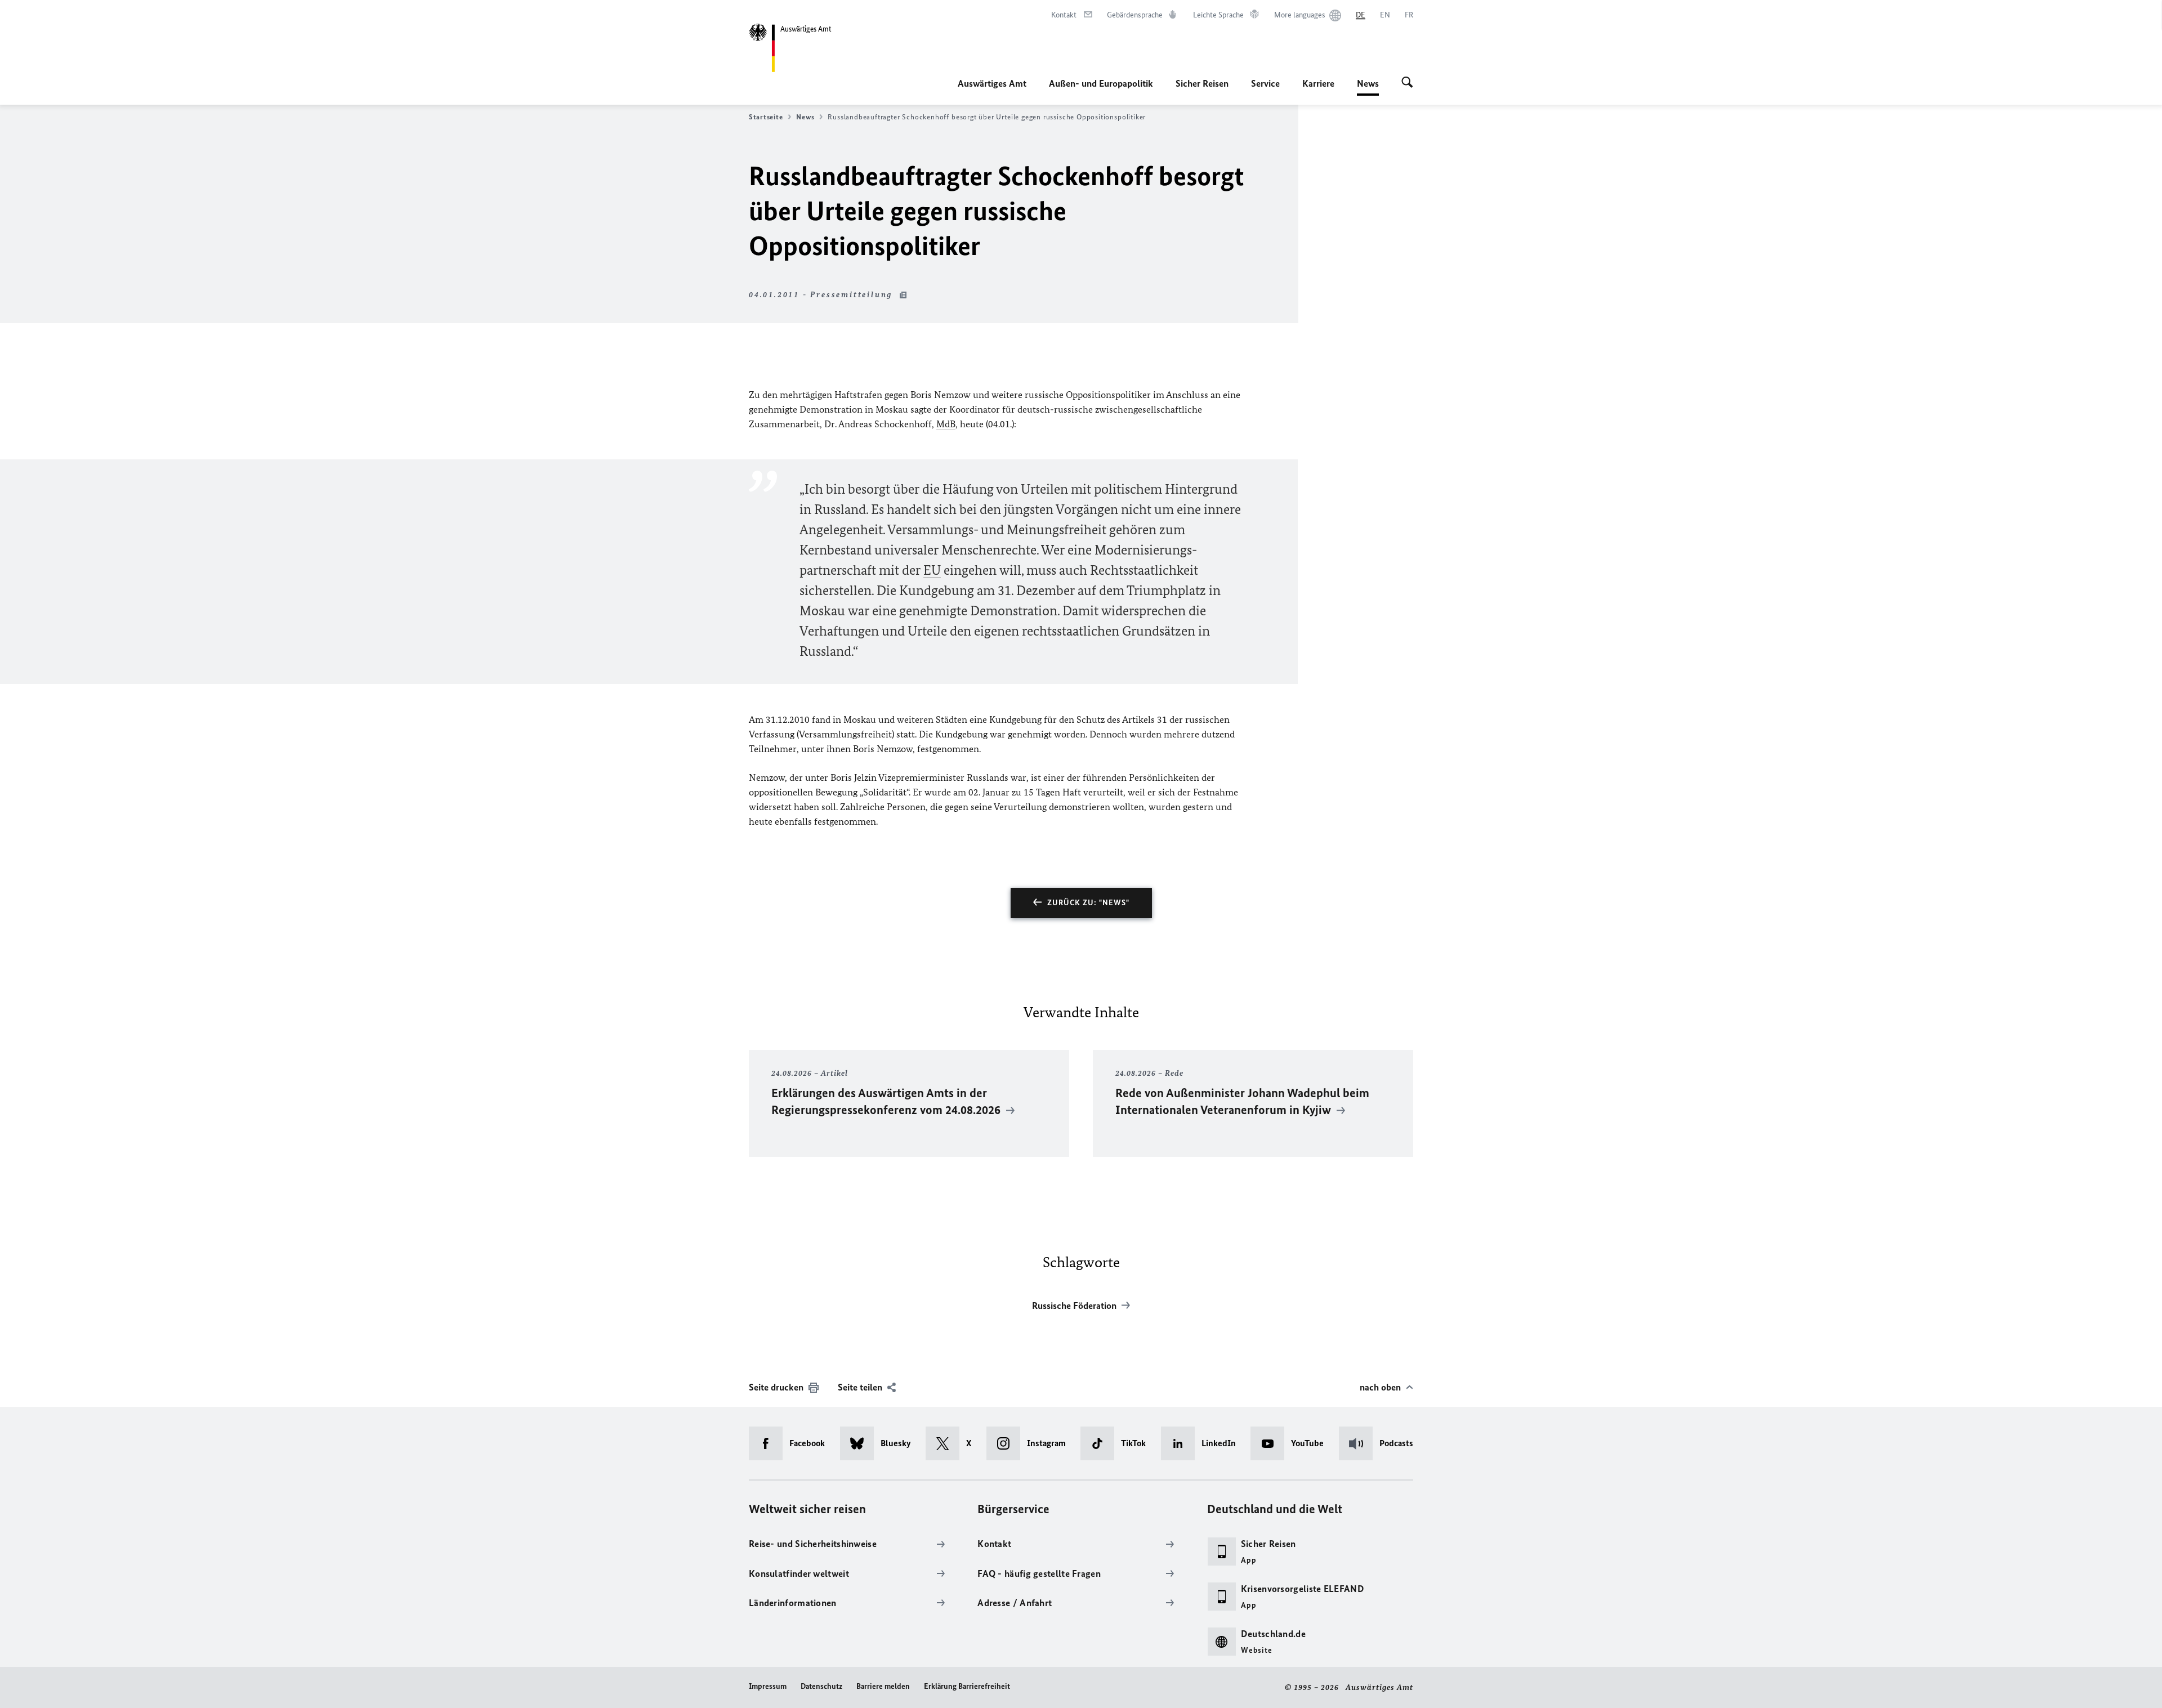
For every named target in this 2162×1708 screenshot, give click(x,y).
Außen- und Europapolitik (1101, 83)
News (1368, 87)
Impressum (768, 1686)
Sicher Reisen (1202, 83)
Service (1265, 83)
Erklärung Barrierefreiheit (967, 1686)
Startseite (766, 117)
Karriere (1318, 83)
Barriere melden (883, 1686)
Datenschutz (821, 1686)
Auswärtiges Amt (992, 83)
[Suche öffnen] (1407, 83)
